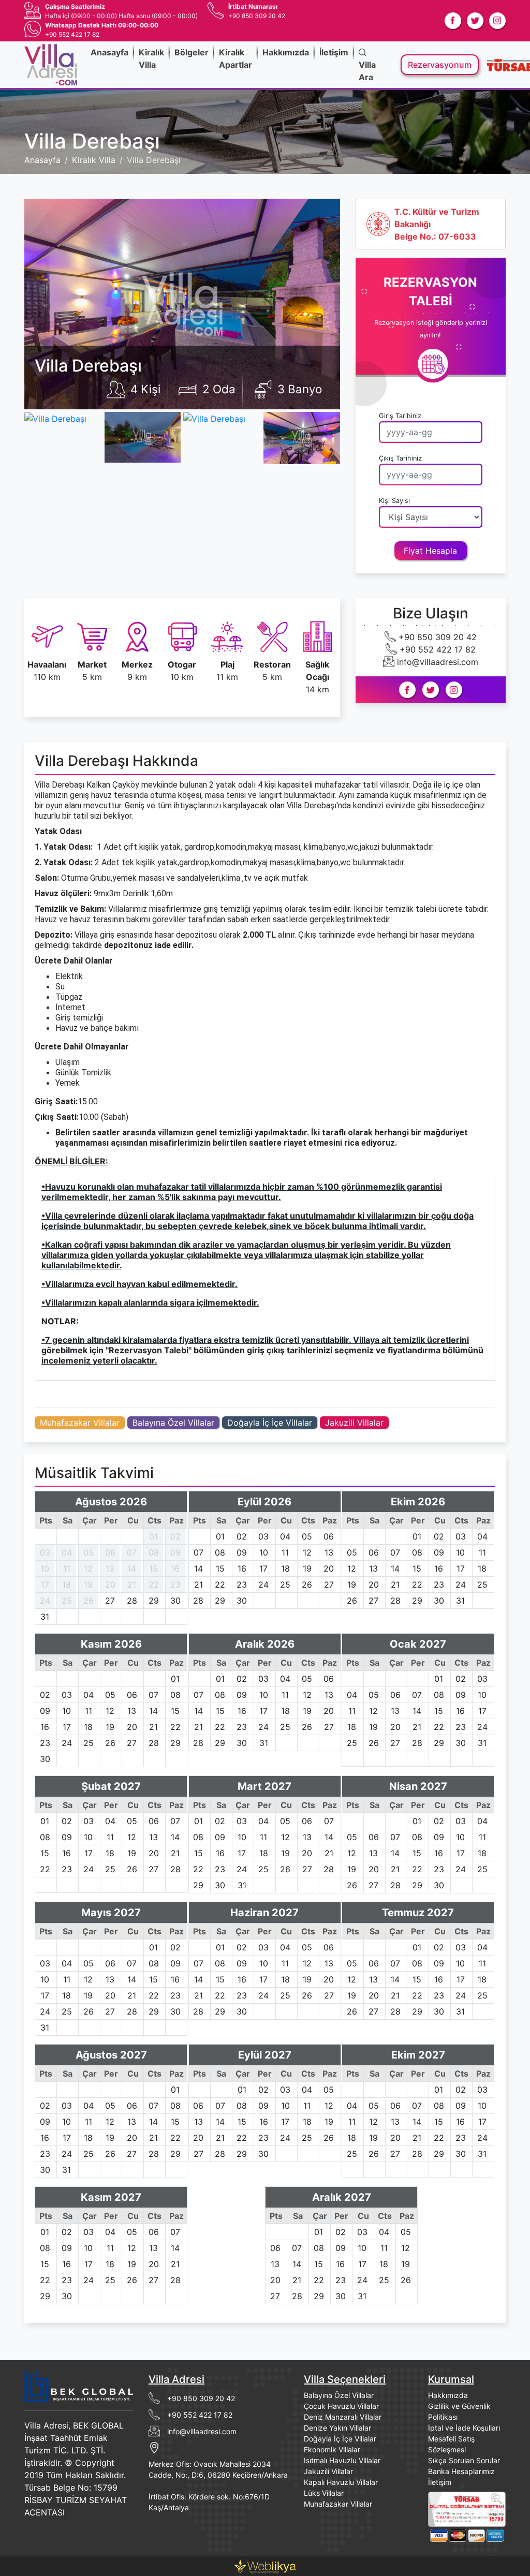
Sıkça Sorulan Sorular (464, 2460)
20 (110, 1585)
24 (45, 1601)
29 (154, 1601)
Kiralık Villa (151, 58)
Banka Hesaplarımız (461, 2471)
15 (153, 1568)
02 (175, 1536)
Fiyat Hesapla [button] (430, 551)
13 (110, 1568)
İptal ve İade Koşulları (464, 2428)
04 (67, 1552)
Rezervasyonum (440, 65)
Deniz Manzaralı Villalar (343, 2417)
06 (110, 1552)
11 (67, 1568)
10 (45, 1568)
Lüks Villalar (324, 2493)
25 (67, 1601)
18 (67, 1585)
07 (132, 1552)
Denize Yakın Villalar (337, 2428)
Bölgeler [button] (192, 52)
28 (132, 1601)
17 (45, 1585)
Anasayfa (109, 52)
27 (110, 1601)
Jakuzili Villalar (354, 1423)
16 (175, 1568)
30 (175, 1601)
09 (175, 1552)
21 (132, 1585)
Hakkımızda (286, 52)
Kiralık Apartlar (235, 58)
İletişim (334, 52)
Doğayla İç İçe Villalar (270, 1423)
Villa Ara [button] (367, 71)
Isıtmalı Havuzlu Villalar (342, 2460)
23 (175, 1585)
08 (154, 1552)
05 (89, 1552)
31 (45, 1617)
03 (45, 1552)
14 (132, 1568)
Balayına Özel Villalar (173, 1423)
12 (88, 1568)
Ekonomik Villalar (332, 2449)
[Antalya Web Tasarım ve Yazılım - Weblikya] (265, 2565)
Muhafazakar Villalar (80, 1423)
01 (153, 1536)
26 (89, 1601)
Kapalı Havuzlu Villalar (341, 2482)
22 (154, 1585)
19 (88, 1585)
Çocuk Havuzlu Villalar (341, 2406)
